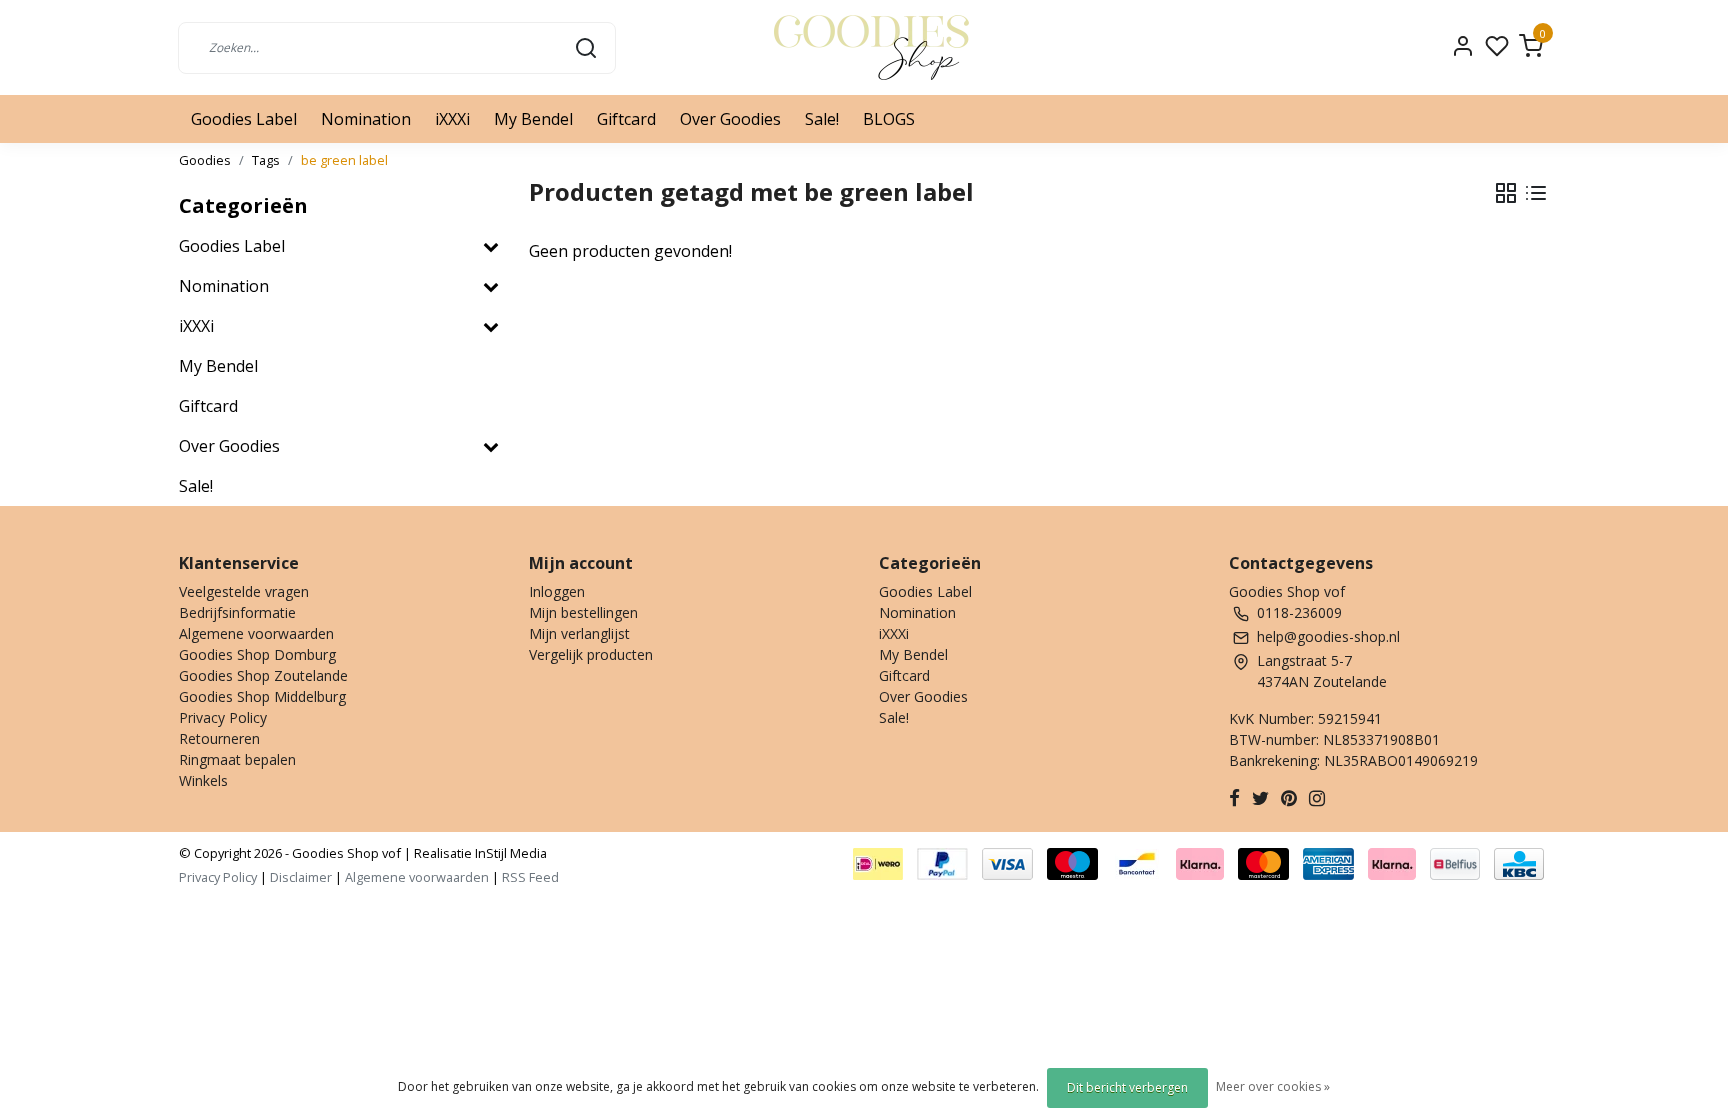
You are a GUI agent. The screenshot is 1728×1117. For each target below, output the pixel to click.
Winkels (203, 780)
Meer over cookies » (1273, 1086)
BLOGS (889, 119)
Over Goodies (730, 119)
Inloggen (557, 591)
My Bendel (533, 119)
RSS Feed (530, 877)
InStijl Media (509, 853)
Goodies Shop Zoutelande (263, 675)
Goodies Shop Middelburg (262, 696)
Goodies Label (244, 119)
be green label (344, 160)
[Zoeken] (586, 47)
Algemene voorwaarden (256, 633)
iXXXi (452, 119)
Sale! (822, 119)
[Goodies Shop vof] (871, 47)
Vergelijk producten (591, 654)
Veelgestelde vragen (244, 591)
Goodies (205, 160)
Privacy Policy (223, 717)
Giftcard (626, 119)
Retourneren (219, 738)
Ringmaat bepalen (237, 759)
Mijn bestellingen (583, 612)
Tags (266, 160)
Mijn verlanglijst (579, 633)
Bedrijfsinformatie (237, 612)
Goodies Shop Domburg (257, 654)
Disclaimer (301, 877)
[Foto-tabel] (1506, 193)
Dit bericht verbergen (1127, 1087)
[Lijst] (1536, 193)
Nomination (366, 119)
